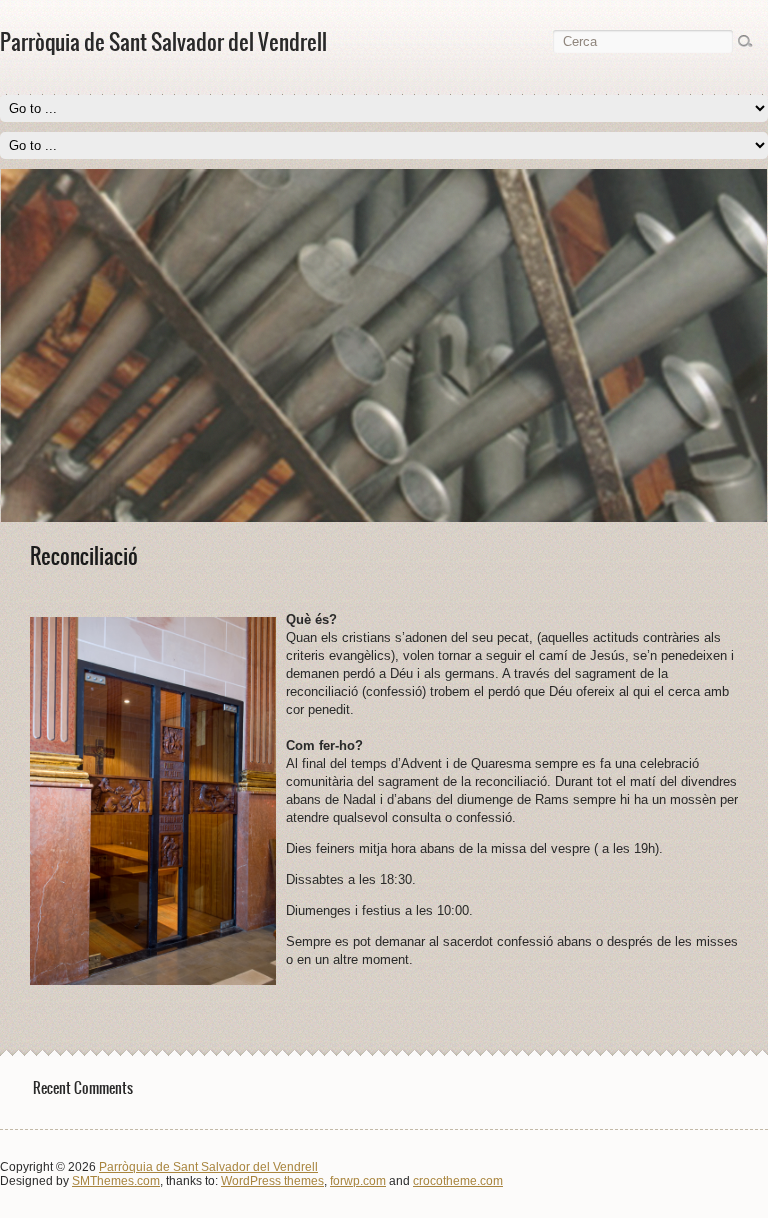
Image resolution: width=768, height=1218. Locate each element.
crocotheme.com (458, 1181)
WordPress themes (272, 1181)
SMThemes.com (116, 1181)
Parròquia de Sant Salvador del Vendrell (208, 1167)
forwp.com (358, 1181)
